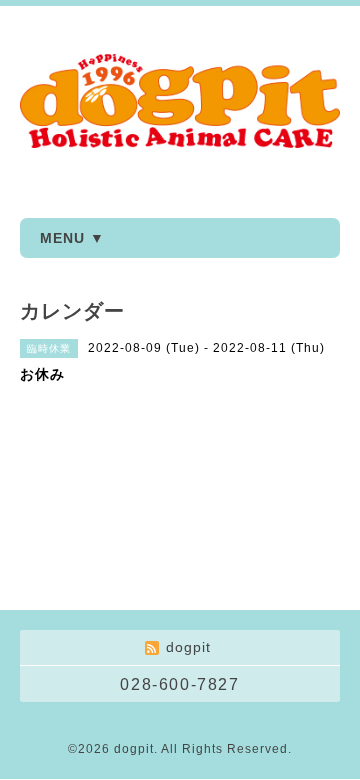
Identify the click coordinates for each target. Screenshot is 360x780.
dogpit (134, 749)
